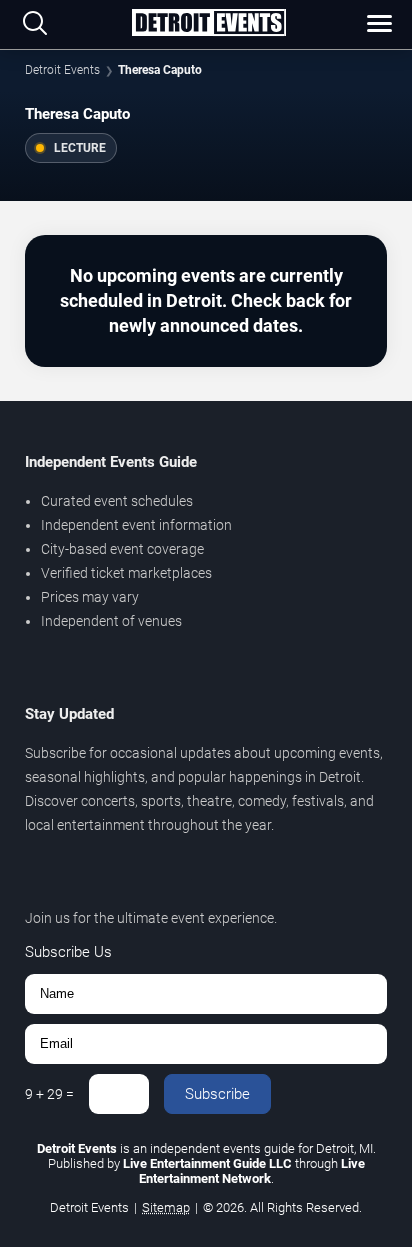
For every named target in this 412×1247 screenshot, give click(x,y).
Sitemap (166, 1207)
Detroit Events (62, 70)
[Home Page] (208, 24)
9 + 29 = (49, 1094)
